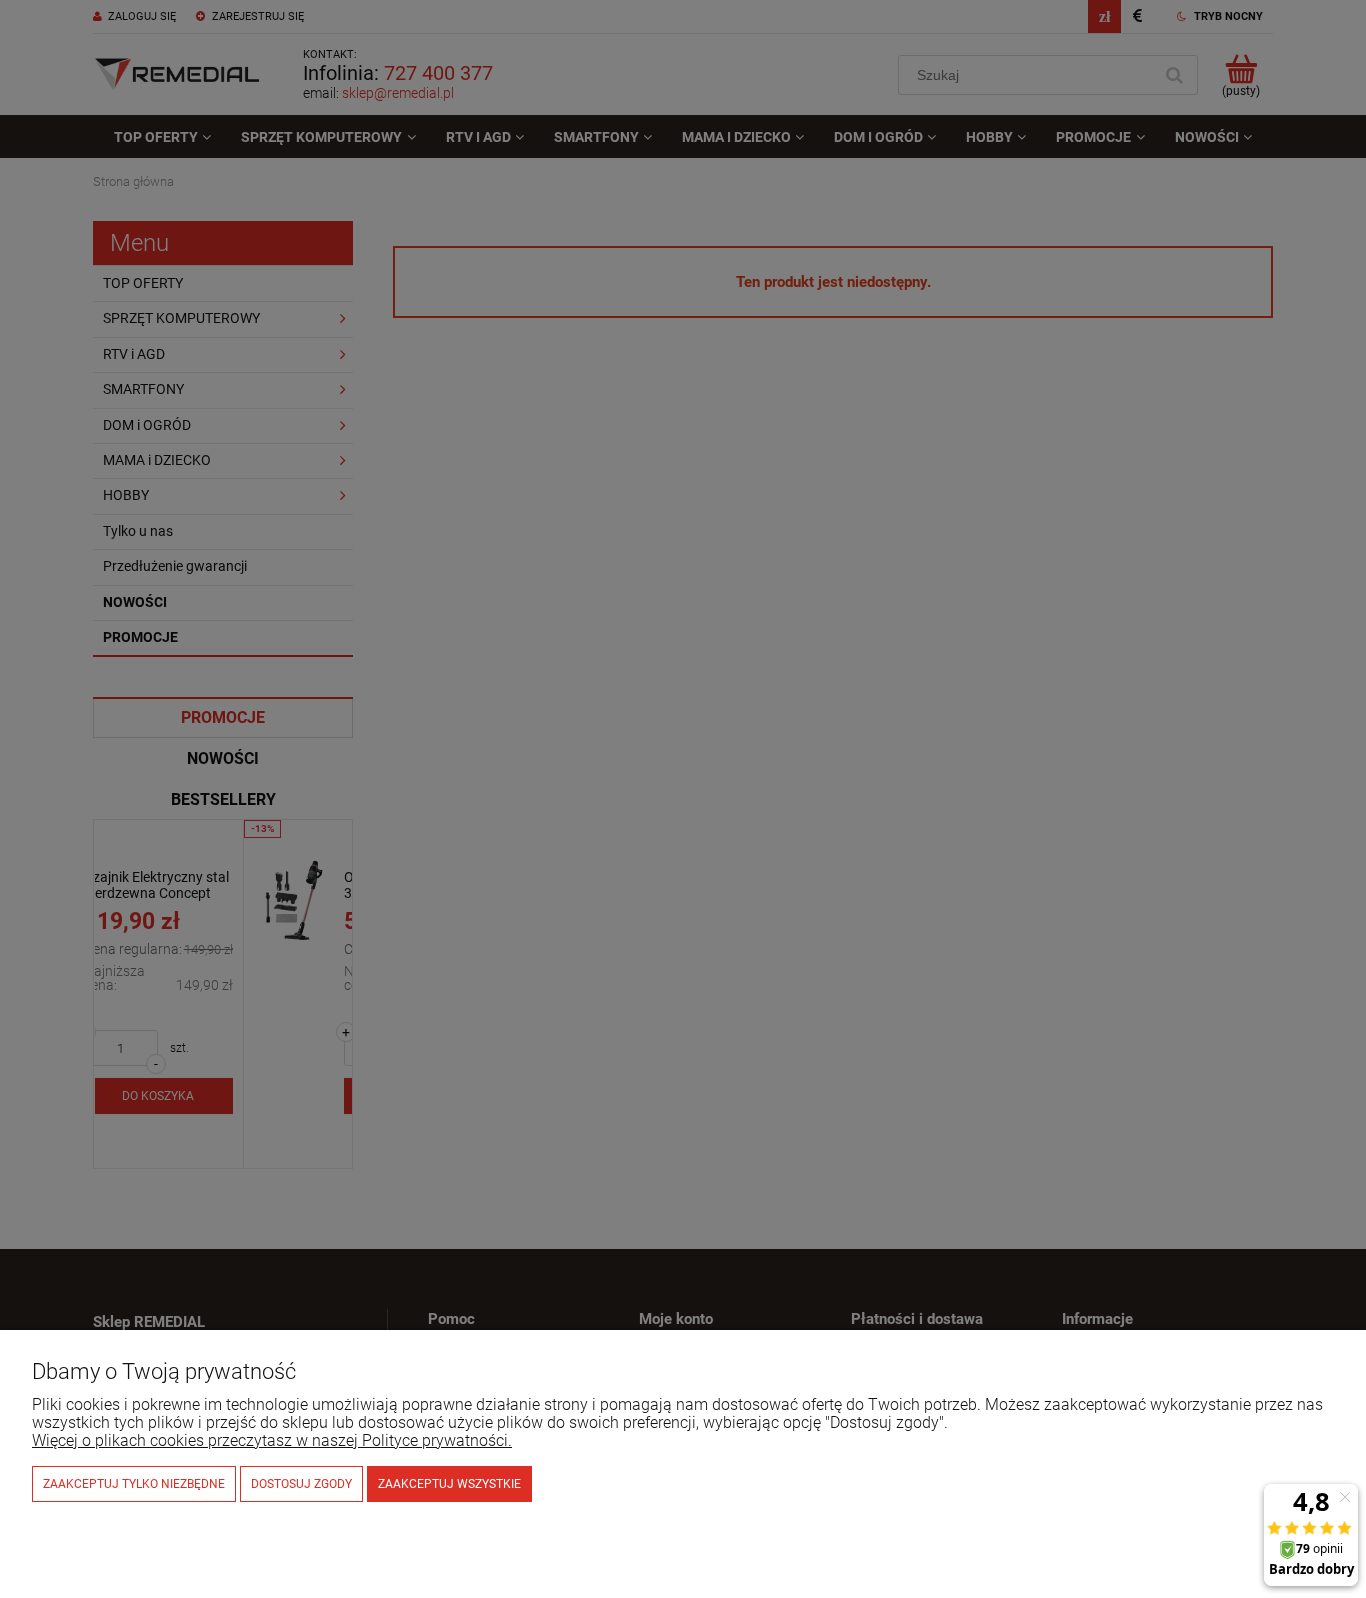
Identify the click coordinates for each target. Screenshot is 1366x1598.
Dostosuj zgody (301, 1484)
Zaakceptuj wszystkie (449, 1484)
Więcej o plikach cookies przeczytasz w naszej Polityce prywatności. (272, 1440)
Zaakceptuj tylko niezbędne (134, 1484)
